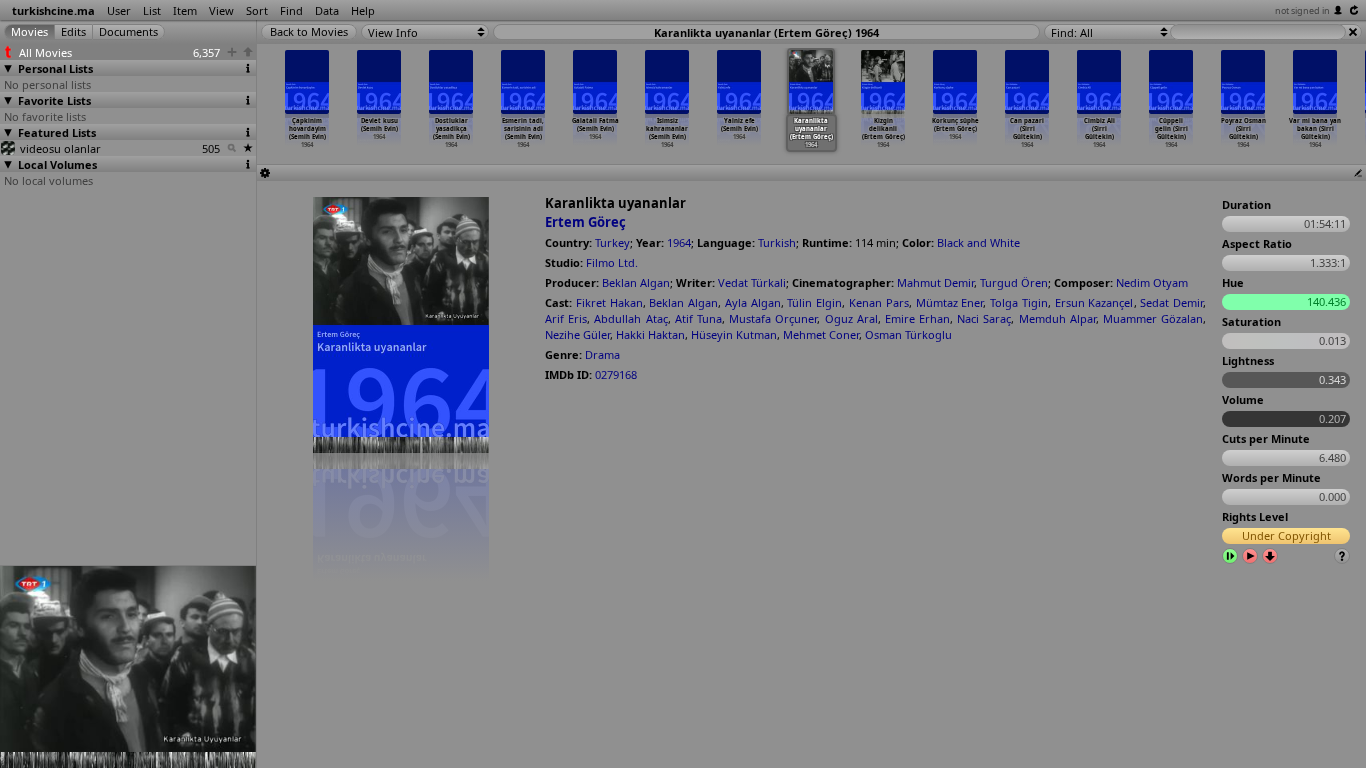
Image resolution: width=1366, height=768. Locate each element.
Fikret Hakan (609, 302)
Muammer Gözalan (1153, 318)
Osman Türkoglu (908, 334)
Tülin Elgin (814, 302)
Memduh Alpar (1057, 318)
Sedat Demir (1171, 302)
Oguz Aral (851, 318)
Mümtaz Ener (950, 302)
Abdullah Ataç (630, 318)
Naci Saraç (984, 318)
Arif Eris (566, 318)
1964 (679, 242)
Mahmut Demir (935, 282)
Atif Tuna (698, 318)
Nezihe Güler (577, 334)
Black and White (978, 242)
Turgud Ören (1014, 282)
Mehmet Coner (821, 334)
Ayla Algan (753, 302)
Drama (602, 354)
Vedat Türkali (752, 282)
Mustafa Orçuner (773, 318)
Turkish (777, 242)
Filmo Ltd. (612, 262)
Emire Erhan (917, 318)
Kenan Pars (879, 302)
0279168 (616, 374)
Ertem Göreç (585, 222)
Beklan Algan (636, 282)
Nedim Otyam (1152, 282)
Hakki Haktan (650, 334)
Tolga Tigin (1019, 302)
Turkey (612, 242)
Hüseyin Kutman (734, 334)
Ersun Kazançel (1094, 302)
